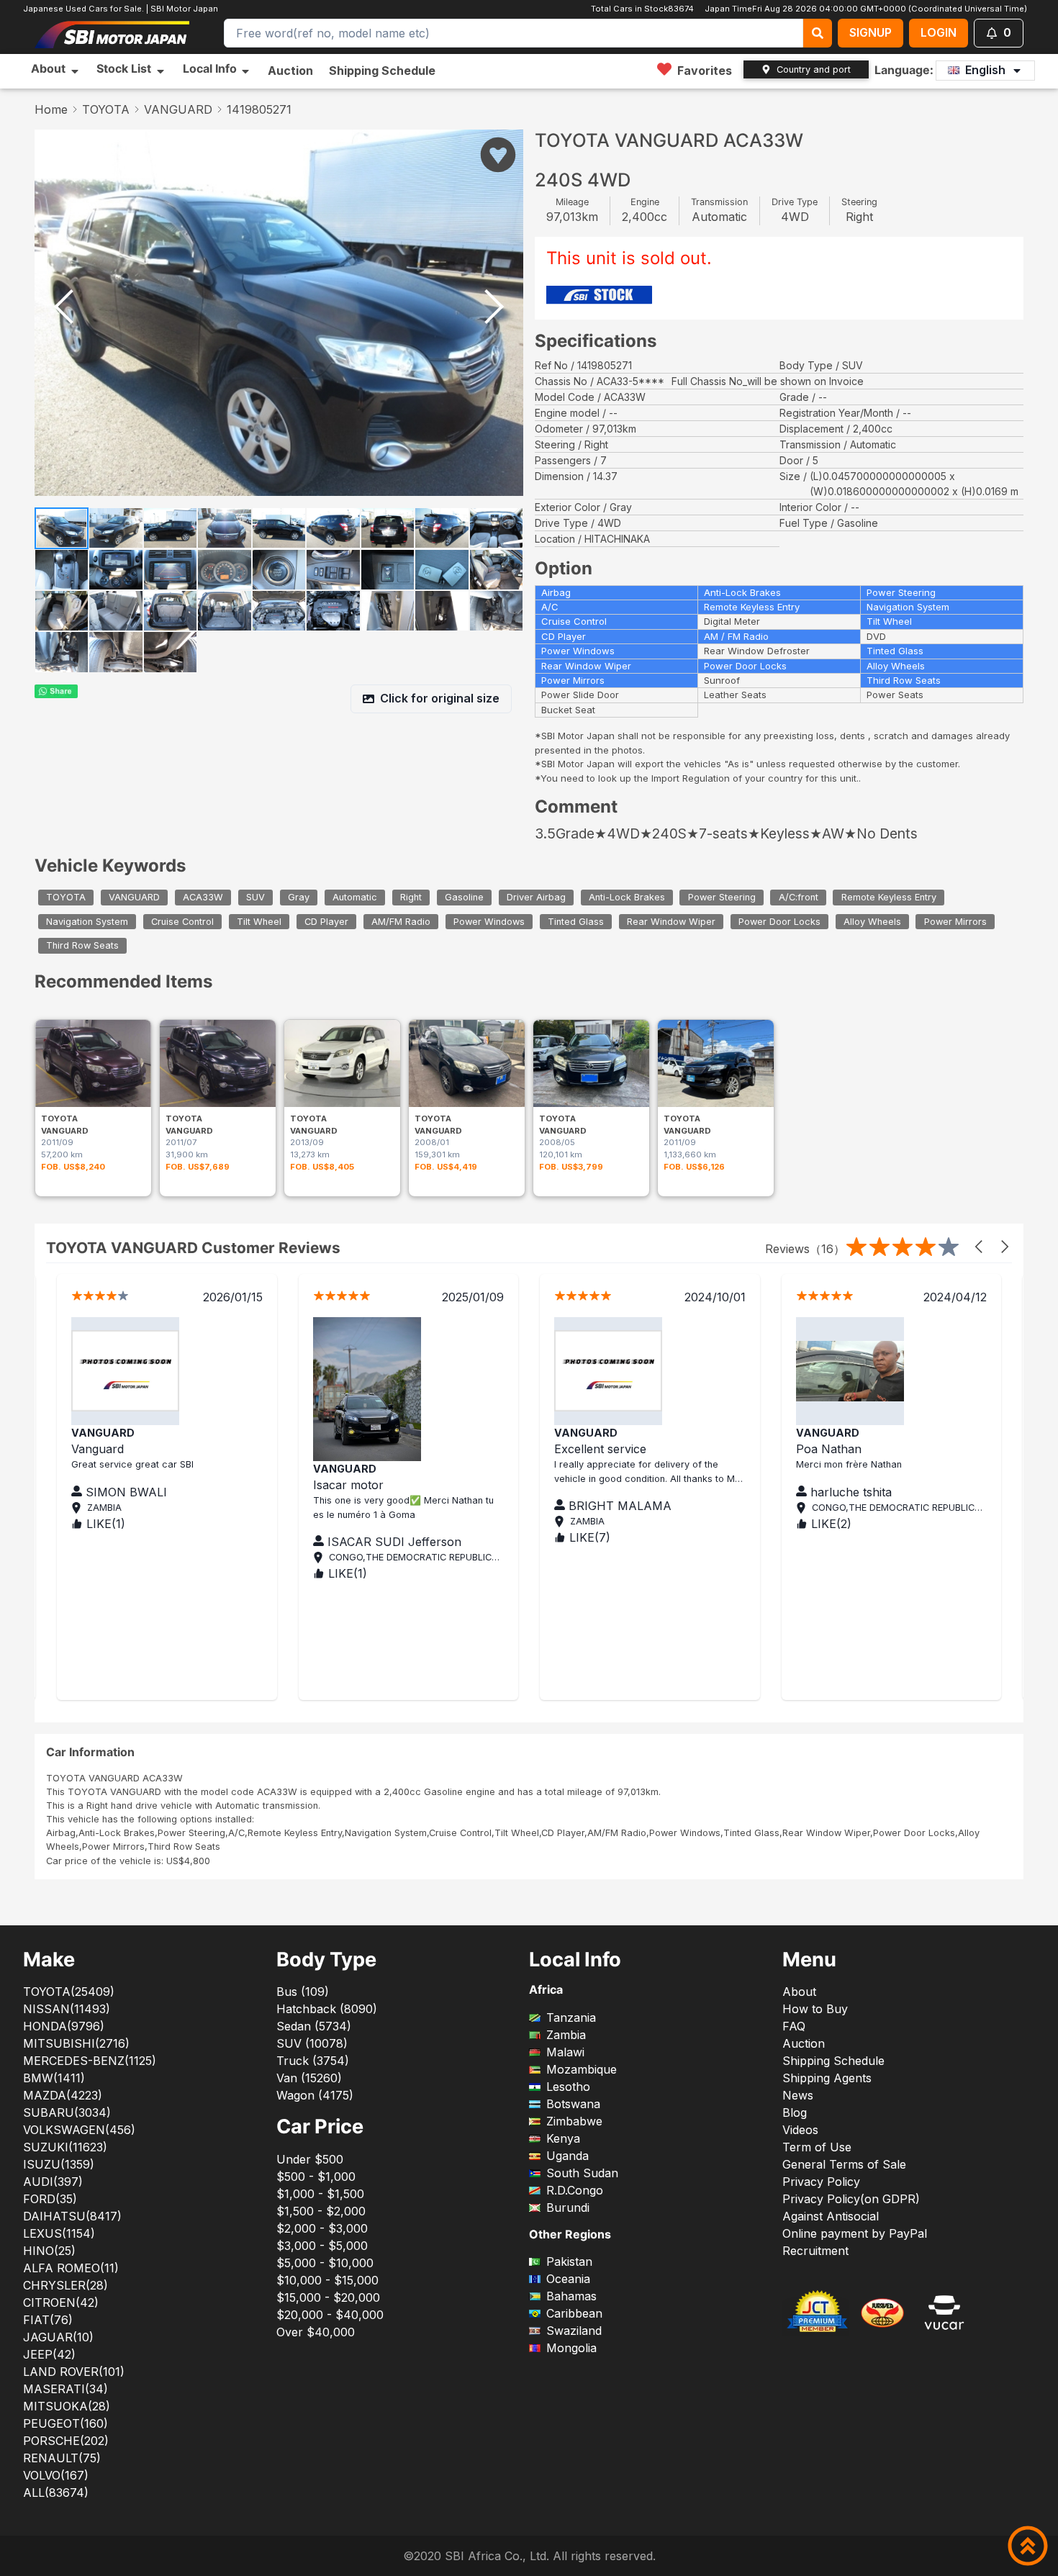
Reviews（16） (805, 1249)
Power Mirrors (955, 922)
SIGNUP (871, 32)
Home (51, 109)
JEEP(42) (49, 2354)
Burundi (568, 2207)
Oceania (568, 2279)
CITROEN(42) (61, 2302)
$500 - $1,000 (316, 2177)
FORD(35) (50, 2199)
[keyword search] (818, 33)
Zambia (566, 2035)
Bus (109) (303, 1992)
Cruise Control (182, 922)
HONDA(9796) (64, 2026)
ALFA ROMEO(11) (71, 2268)
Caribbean (574, 2313)
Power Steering (722, 897)
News (798, 2095)
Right (411, 897)
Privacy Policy (821, 2182)
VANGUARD (178, 109)
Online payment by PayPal (855, 2233)
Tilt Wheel (259, 922)
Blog (795, 2112)
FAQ (794, 2026)
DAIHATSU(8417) (72, 2216)
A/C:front (799, 897)
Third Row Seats (82, 946)
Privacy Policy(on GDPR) (851, 2199)
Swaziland (574, 2331)
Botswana (573, 2104)
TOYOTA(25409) (69, 1992)
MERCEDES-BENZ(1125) (90, 2061)
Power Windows (489, 922)
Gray (299, 897)
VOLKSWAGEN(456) (79, 2130)
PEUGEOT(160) (65, 2423)
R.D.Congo (575, 2190)
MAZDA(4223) (63, 2095)
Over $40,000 (316, 2332)
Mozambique (582, 2069)
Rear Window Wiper (671, 922)
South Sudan (582, 2173)
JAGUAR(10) (58, 2337)
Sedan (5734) (314, 2026)
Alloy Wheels (872, 922)
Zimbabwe (574, 2121)
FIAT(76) (48, 2320)
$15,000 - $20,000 (328, 2297)
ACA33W (203, 897)
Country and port (814, 69)
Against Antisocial (831, 2216)
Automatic (355, 897)
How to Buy (815, 2009)
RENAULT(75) (62, 2458)
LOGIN (939, 32)
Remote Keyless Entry (889, 897)
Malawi (565, 2052)
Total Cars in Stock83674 (645, 9)
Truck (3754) (313, 2061)
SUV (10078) (312, 2043)
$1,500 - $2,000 (321, 2211)
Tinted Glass (576, 922)
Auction (290, 71)
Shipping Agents (827, 2078)
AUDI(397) (53, 2182)
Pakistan (569, 2261)
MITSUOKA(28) (67, 2406)
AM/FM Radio (401, 922)
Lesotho (568, 2087)
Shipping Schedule (382, 71)
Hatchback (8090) (327, 2009)
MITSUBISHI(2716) (76, 2043)
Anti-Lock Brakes (627, 897)
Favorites (705, 71)
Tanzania (571, 2017)
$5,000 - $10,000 (325, 2263)
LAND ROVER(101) (74, 2372)
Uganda (568, 2156)
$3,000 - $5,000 (322, 2246)
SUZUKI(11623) (65, 2147)
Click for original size (440, 698)
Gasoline (464, 897)
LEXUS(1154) (59, 2233)
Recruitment (815, 2251)
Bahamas (571, 2296)
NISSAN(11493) (67, 2009)
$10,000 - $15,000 (327, 2280)
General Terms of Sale (844, 2164)
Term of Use (817, 2147)
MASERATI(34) (65, 2389)
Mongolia (571, 2348)
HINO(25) (49, 2251)
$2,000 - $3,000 (322, 2228)
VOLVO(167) (56, 2475)
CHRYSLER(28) (65, 2285)
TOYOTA (106, 109)
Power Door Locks (779, 922)
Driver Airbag (536, 897)
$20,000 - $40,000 (330, 2315)
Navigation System (87, 922)
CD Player (326, 922)
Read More (720, 1506)
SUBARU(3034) (67, 2112)
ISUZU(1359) (59, 2164)
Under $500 (310, 2159)
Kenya (563, 2138)
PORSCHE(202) (66, 2441)
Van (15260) (309, 2078)
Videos (800, 2130)
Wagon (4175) (315, 2095)
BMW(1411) (54, 2078)
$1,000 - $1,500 (320, 2194)
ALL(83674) (56, 2493)
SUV (256, 897)
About (799, 1992)
